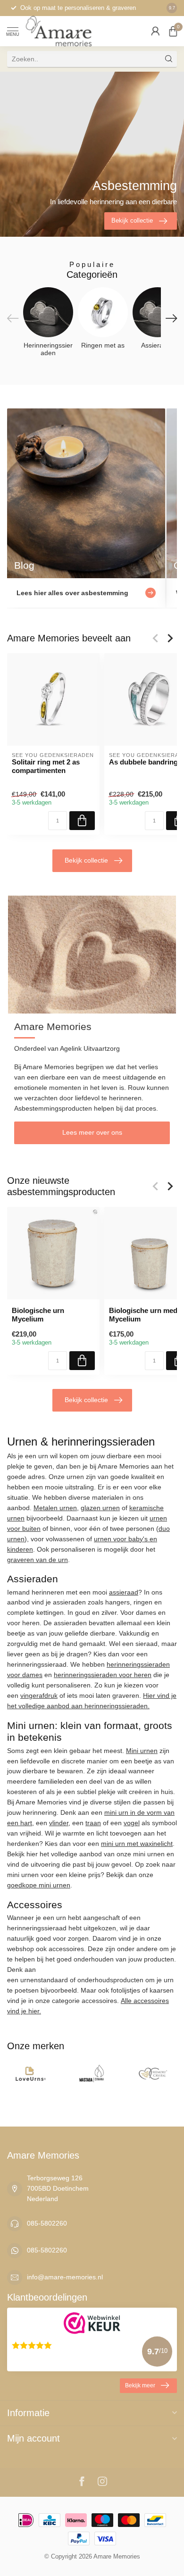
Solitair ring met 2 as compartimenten (46, 766)
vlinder (59, 1823)
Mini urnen (142, 1751)
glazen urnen (100, 1508)
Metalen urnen (55, 1508)
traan (93, 1823)
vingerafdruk (39, 1695)
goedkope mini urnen (39, 1885)
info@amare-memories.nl (65, 2277)
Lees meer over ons (92, 1132)
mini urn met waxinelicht (137, 1844)
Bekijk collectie (86, 860)
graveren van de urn (38, 1560)
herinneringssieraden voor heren (103, 1675)
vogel (132, 1823)
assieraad (124, 1592)
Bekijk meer (140, 2385)
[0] (173, 31)
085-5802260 (47, 2223)
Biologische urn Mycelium (38, 1315)
